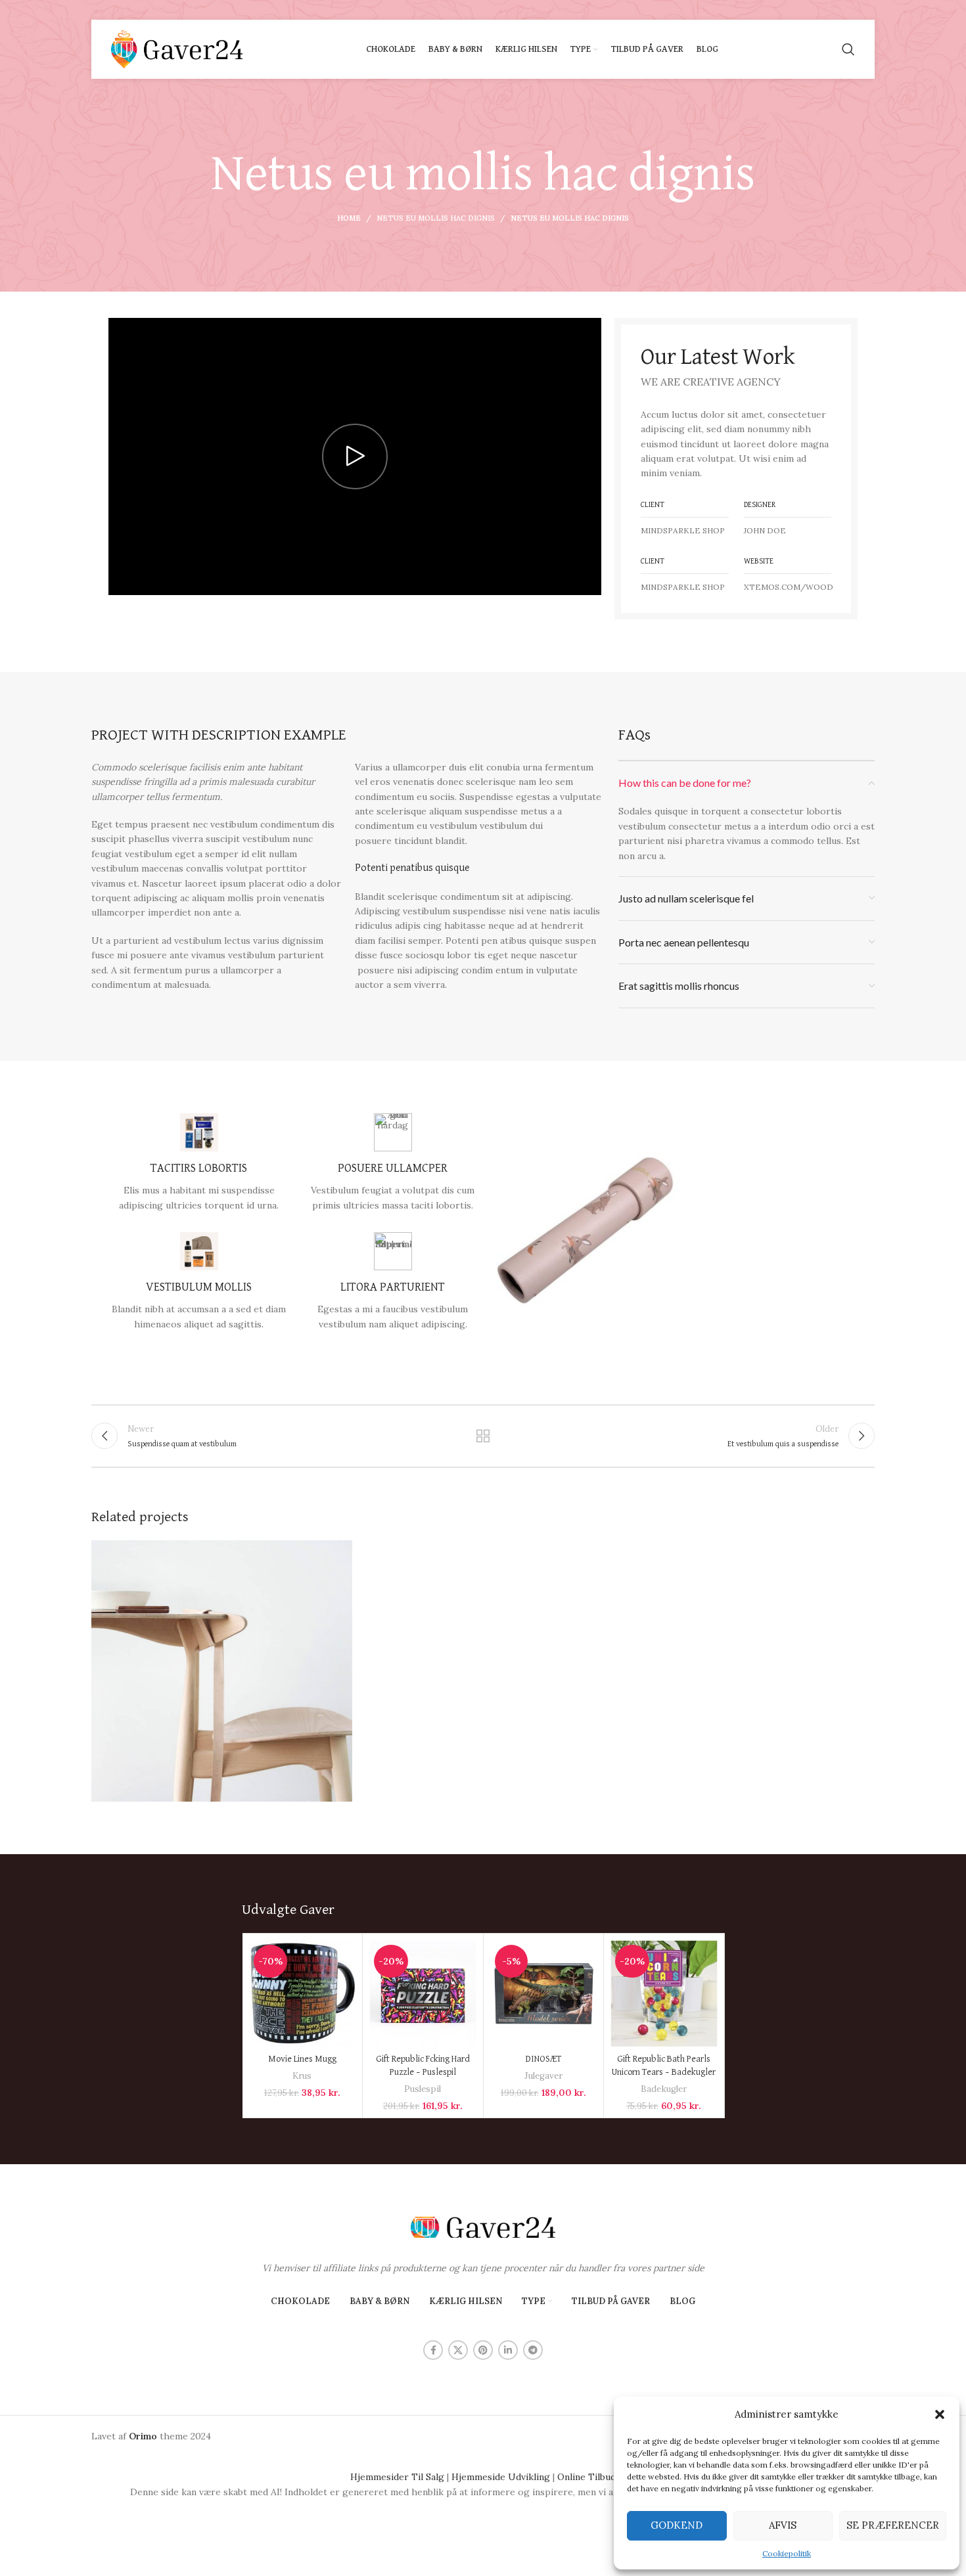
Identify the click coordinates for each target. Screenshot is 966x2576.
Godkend (677, 2525)
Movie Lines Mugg (302, 2059)
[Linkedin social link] (508, 2350)
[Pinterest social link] (483, 2350)
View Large (336, 1555)
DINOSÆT (543, 2059)
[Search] (848, 49)
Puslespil (423, 2089)
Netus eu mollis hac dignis (436, 218)
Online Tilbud (586, 2477)
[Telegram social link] (533, 2350)
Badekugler (664, 2089)
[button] (940, 2414)
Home (349, 218)
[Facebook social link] (433, 2350)
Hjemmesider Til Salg (397, 2477)
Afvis (783, 2525)
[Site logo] (177, 49)
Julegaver (543, 2076)
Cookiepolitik (787, 2553)
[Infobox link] (199, 1163)
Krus (302, 2076)
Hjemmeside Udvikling (501, 2477)
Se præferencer (893, 2525)
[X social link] (458, 2350)
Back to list (483, 1436)
